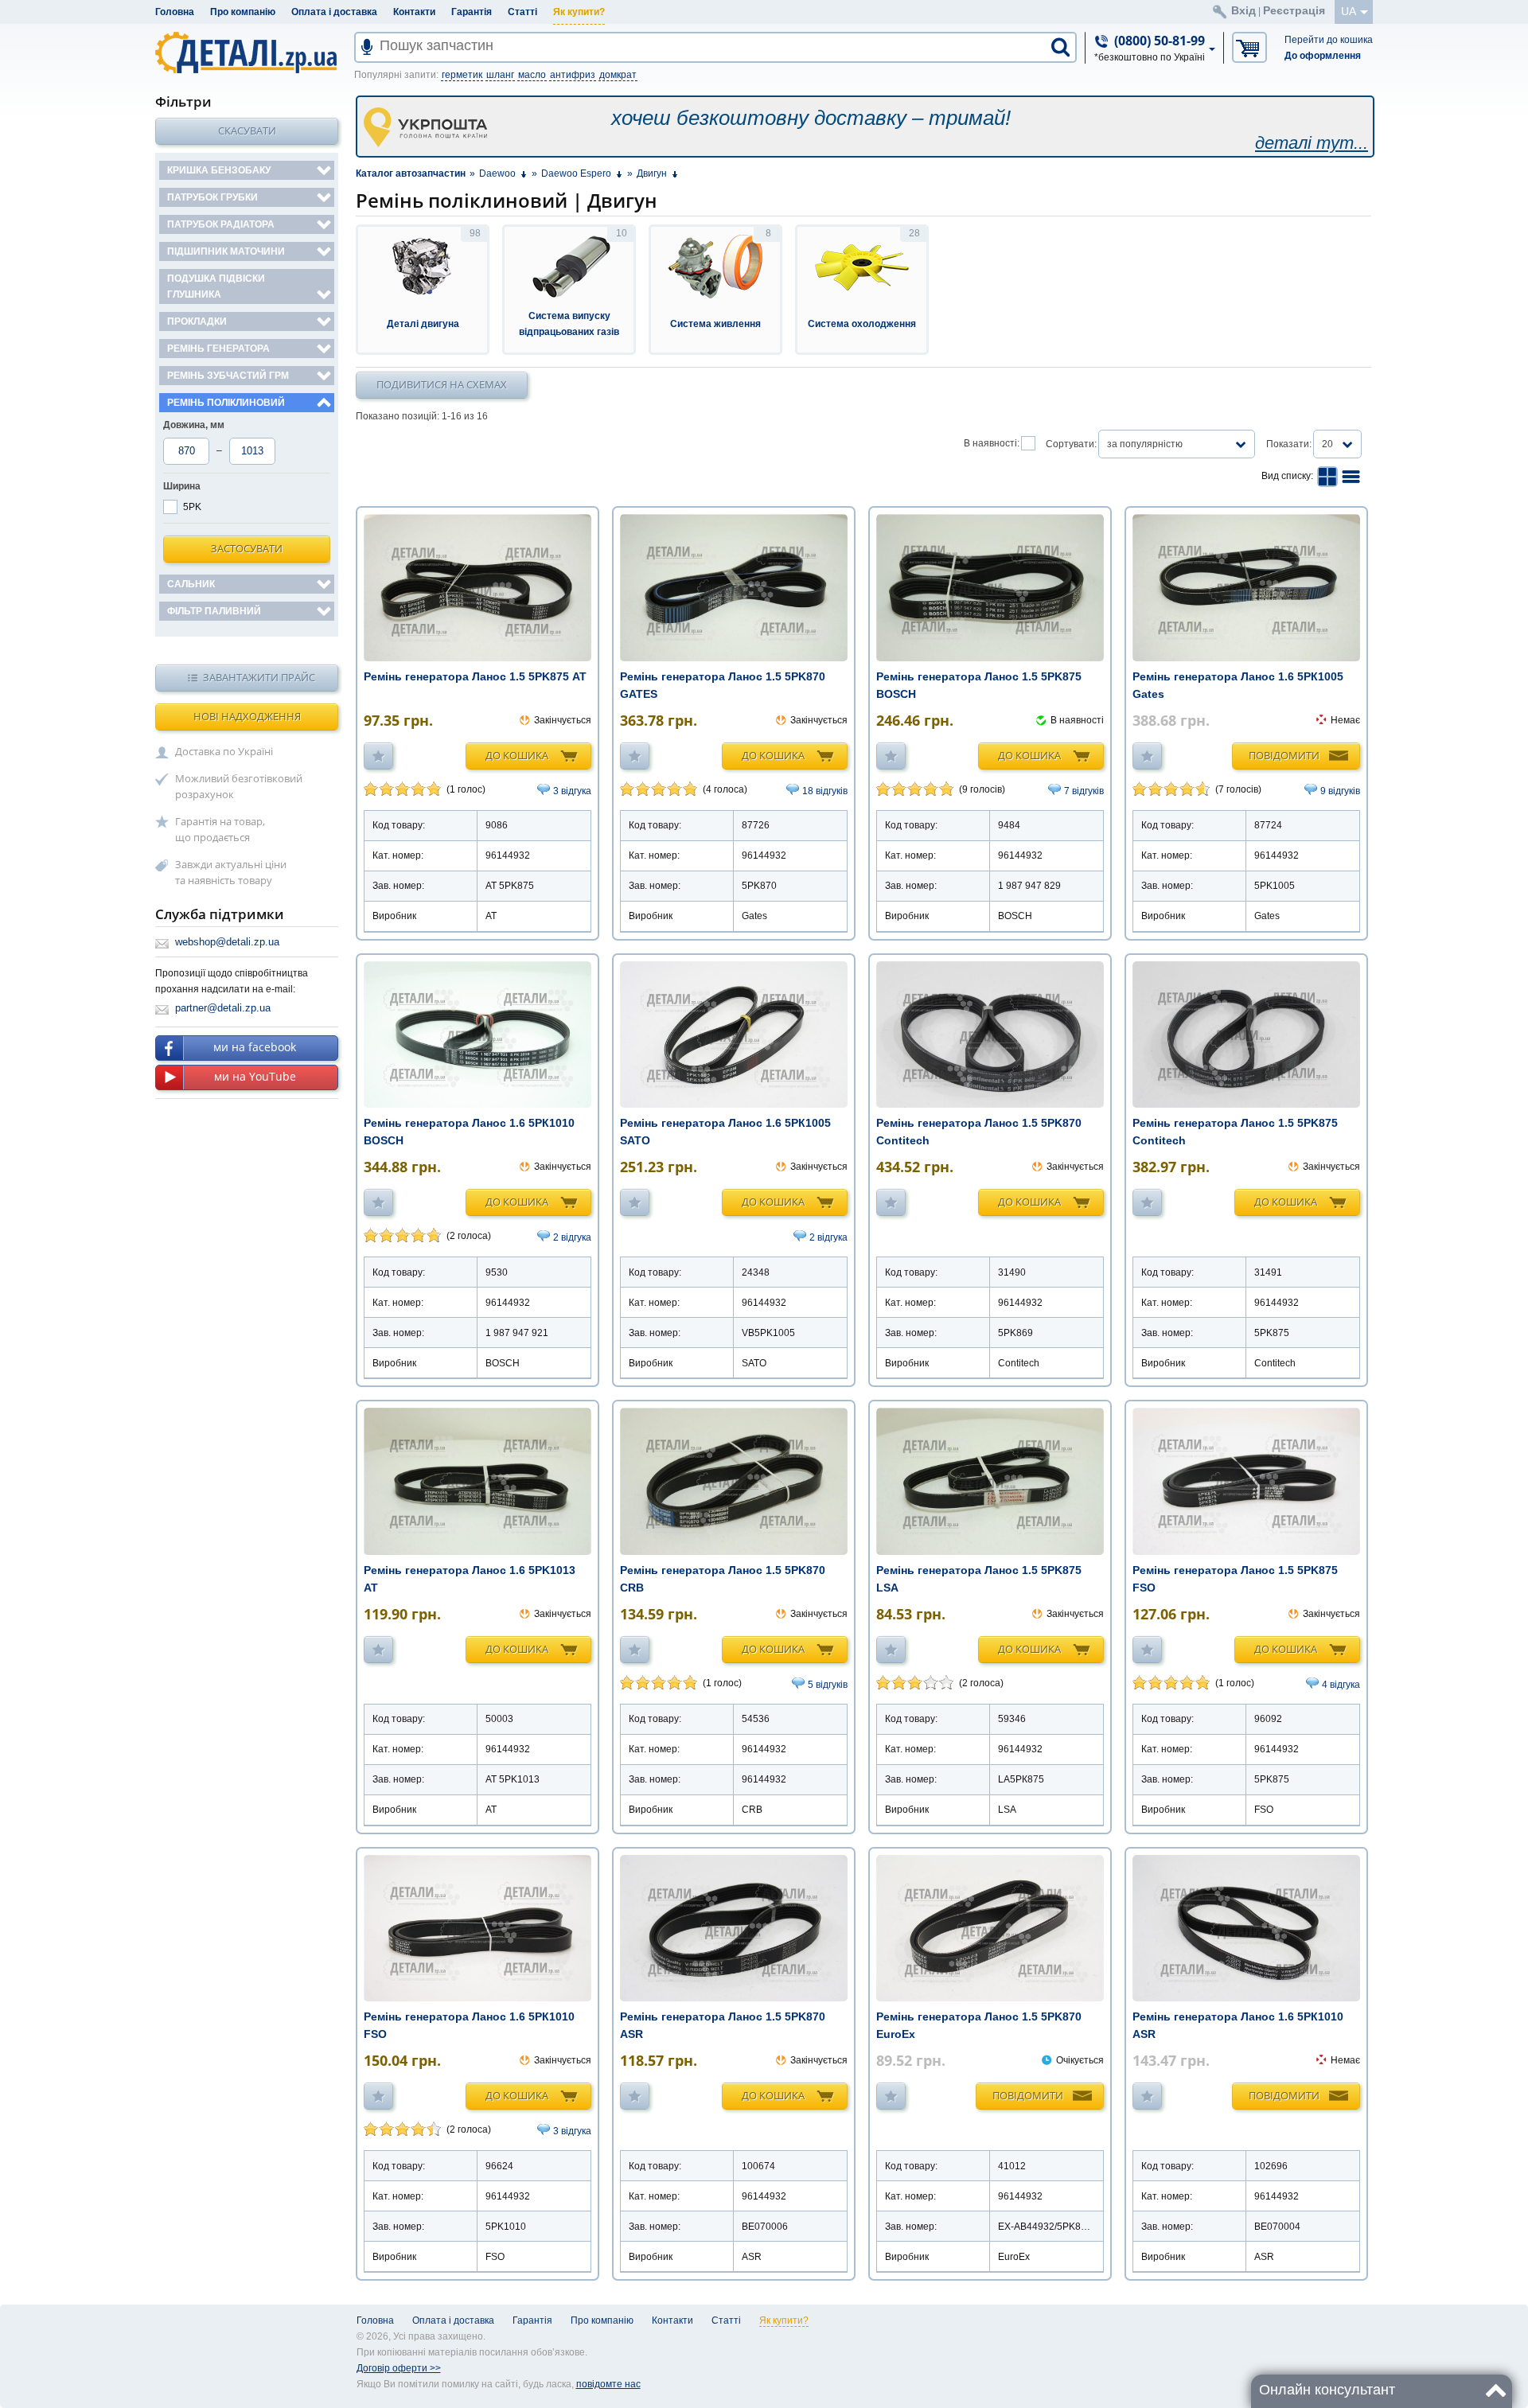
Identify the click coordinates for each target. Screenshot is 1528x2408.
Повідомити (1284, 755)
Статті (522, 12)
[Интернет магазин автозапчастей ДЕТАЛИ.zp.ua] (247, 55)
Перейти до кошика (1329, 40)
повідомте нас (608, 2384)
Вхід (1243, 10)
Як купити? (579, 12)
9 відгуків (1340, 791)
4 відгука (1341, 1685)
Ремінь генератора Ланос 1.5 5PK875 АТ (475, 676)
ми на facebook (255, 1047)
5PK (192, 507)
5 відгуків (828, 1685)
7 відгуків (1084, 791)
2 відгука (572, 1237)
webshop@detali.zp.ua (227, 942)
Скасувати (247, 131)
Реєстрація (1294, 10)
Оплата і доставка (334, 12)
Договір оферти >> (399, 2368)
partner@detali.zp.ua (223, 1008)
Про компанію (243, 12)
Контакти (414, 12)
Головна (175, 12)
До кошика (517, 755)
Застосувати (247, 548)
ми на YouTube (255, 1076)
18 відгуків (825, 791)
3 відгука (572, 791)
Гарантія (472, 12)
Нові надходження (247, 716)
